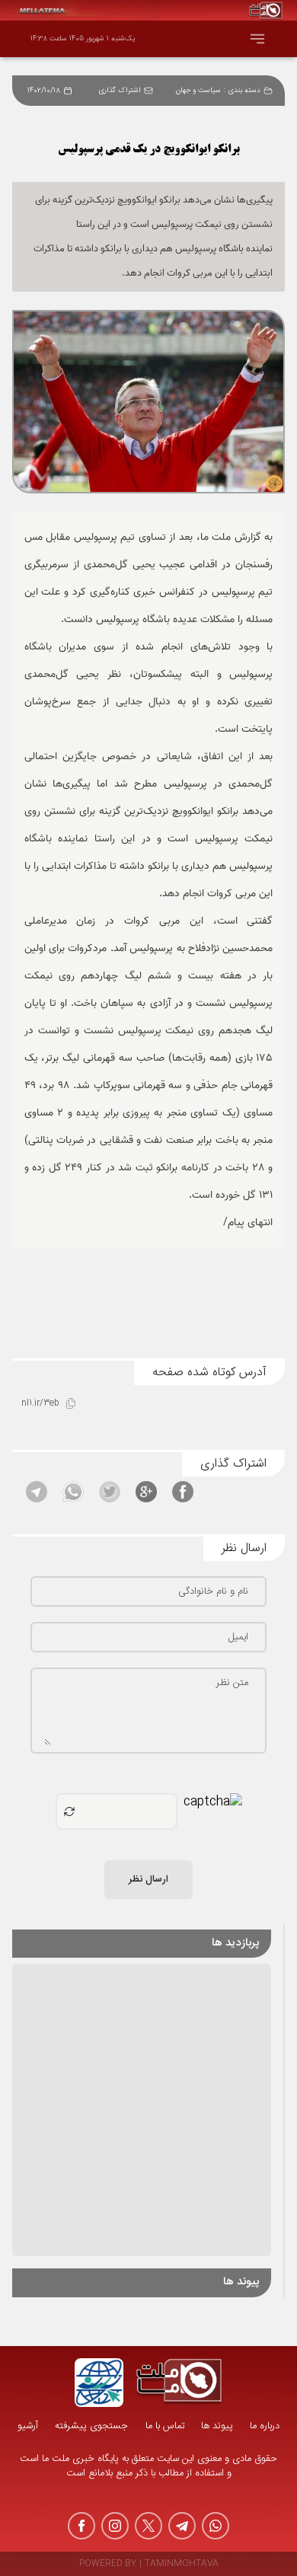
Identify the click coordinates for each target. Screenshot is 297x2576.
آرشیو (28, 2426)
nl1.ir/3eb (40, 1404)
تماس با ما (165, 2426)
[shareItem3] (110, 1492)
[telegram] (182, 2526)
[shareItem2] (146, 1492)
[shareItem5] (37, 1492)
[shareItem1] (183, 1492)
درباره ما (265, 2426)
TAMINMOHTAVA (182, 2564)
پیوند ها (217, 2426)
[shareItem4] (73, 1492)
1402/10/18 (44, 91)
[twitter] (148, 2526)
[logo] (179, 2383)
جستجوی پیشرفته (91, 2426)
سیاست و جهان (198, 91)
